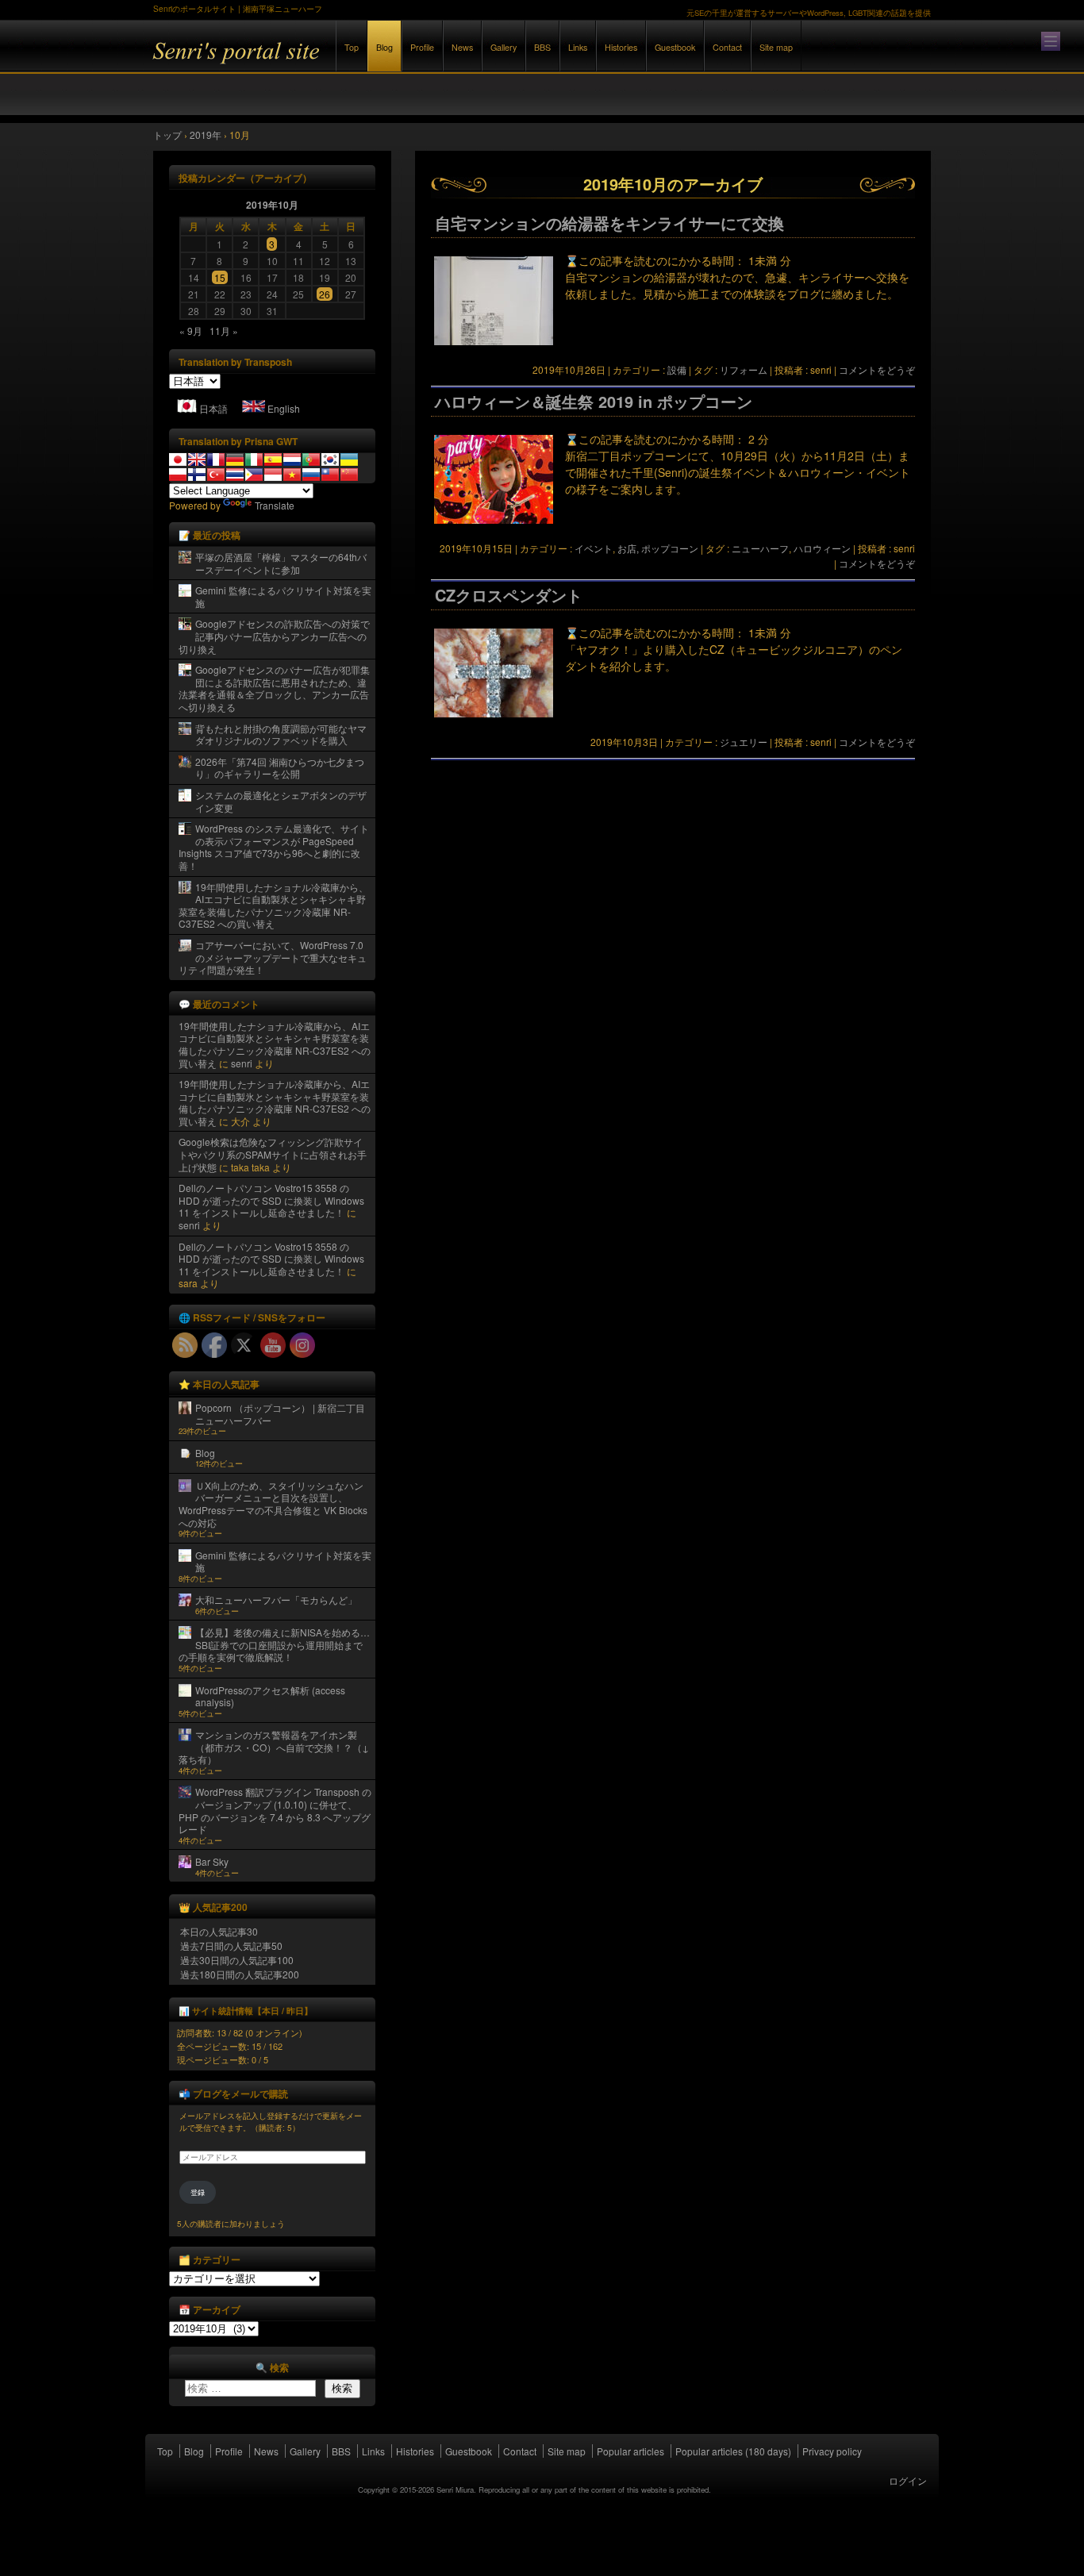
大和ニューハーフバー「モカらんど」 (276, 1599)
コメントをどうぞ (877, 369)
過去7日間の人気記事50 (231, 1945)
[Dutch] (292, 459)
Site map (776, 47)
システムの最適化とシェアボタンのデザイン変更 (281, 801)
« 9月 (191, 331)
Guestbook (675, 47)
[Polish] (178, 475)
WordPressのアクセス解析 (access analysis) (270, 1696)
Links (578, 47)
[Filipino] (254, 475)
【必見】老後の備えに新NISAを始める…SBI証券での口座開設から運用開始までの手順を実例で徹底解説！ (274, 1644)
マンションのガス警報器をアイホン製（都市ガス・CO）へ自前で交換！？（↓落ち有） (274, 1747)
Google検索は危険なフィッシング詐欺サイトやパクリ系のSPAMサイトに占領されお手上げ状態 (273, 1154)
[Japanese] (178, 459)
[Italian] (254, 459)
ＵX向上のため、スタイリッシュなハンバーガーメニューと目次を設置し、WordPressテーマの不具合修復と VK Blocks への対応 (273, 1504)
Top (352, 47)
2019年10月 (272, 205)
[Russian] (311, 475)
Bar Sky (212, 1861)
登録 (198, 2192)
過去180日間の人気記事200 (240, 1974)
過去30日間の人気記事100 (237, 1960)
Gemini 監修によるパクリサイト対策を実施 (283, 596)
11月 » (224, 331)
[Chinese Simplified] (349, 475)
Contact (727, 47)
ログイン (908, 2480)
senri (242, 1063)
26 (325, 294)
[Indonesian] (273, 475)
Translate (275, 505)
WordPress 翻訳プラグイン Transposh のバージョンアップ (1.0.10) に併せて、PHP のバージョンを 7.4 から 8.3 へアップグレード (275, 1810)
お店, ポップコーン (658, 548)
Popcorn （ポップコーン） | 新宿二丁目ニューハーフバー (280, 1414)
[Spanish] (273, 459)
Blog (384, 47)
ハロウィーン (822, 548)
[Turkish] (216, 475)
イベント (594, 548)
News (462, 47)
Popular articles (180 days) (733, 2451)
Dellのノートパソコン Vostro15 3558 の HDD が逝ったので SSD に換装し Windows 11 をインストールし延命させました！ (271, 1200)
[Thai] (235, 475)
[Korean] (330, 459)
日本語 (213, 408)
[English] (197, 459)
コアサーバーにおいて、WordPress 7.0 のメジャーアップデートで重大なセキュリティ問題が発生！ (273, 957)
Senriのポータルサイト (328, 62)
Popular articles (630, 2451)
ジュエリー (744, 742)
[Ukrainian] (349, 459)
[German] (235, 459)
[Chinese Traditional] (330, 475)
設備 (677, 369)
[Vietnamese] (292, 475)
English (284, 408)
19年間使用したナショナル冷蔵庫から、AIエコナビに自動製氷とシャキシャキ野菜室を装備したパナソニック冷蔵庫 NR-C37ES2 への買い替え (273, 905)
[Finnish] (197, 475)
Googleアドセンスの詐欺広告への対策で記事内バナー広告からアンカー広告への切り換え (274, 636)
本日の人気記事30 (219, 1931)
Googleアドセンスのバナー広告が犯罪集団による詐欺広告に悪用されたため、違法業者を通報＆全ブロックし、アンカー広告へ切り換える (274, 688)
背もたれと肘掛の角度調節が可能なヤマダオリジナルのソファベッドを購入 (281, 734)
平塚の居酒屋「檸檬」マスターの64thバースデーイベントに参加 (281, 563)
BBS (542, 47)
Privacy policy (832, 2451)
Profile (422, 47)
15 (220, 277)
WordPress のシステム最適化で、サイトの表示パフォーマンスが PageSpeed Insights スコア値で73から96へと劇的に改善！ (274, 847)
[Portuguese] (311, 459)
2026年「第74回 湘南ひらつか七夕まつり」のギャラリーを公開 (280, 768)
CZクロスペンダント (509, 595)
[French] (216, 459)
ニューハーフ (760, 548)
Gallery (504, 47)
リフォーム (744, 369)
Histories (621, 47)
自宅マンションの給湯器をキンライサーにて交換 (609, 223)
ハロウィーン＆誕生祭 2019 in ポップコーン (594, 402)
